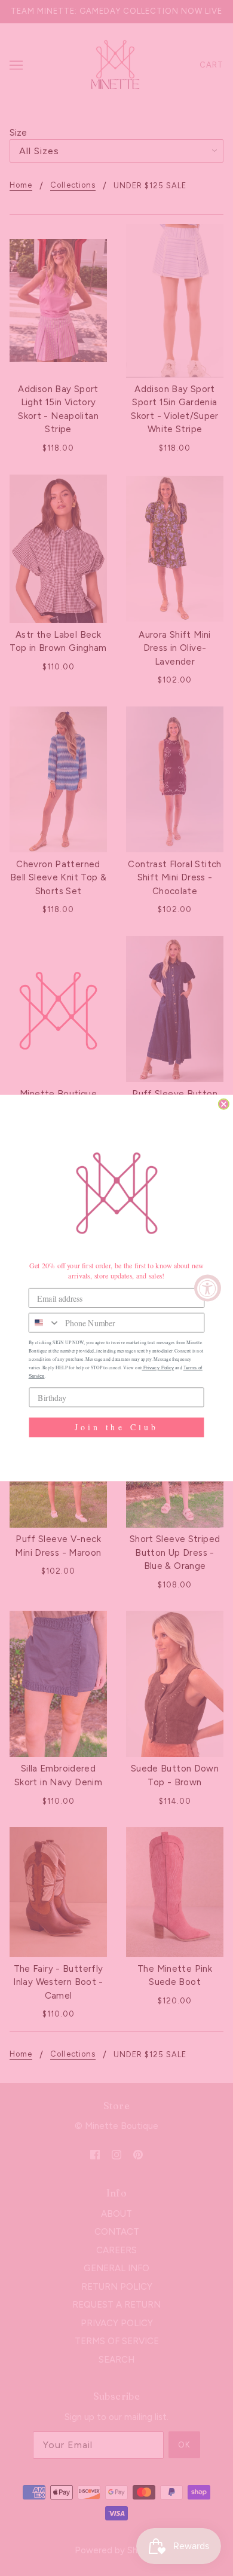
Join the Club (116, 1427)
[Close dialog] (224, 1104)
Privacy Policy (158, 1368)
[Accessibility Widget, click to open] (208, 1288)
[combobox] (45, 1322)
